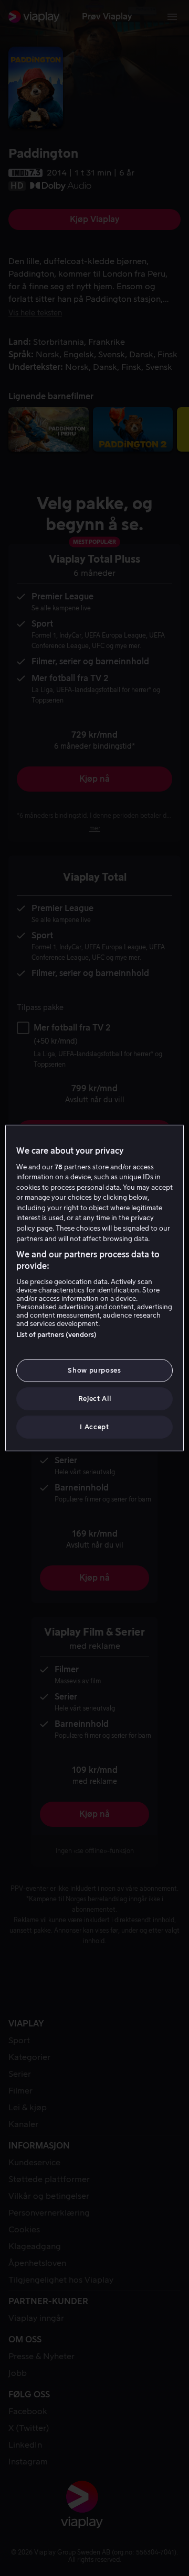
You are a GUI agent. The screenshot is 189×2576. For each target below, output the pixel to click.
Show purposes (94, 1370)
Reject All (95, 1399)
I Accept (94, 1427)
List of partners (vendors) (56, 1335)
